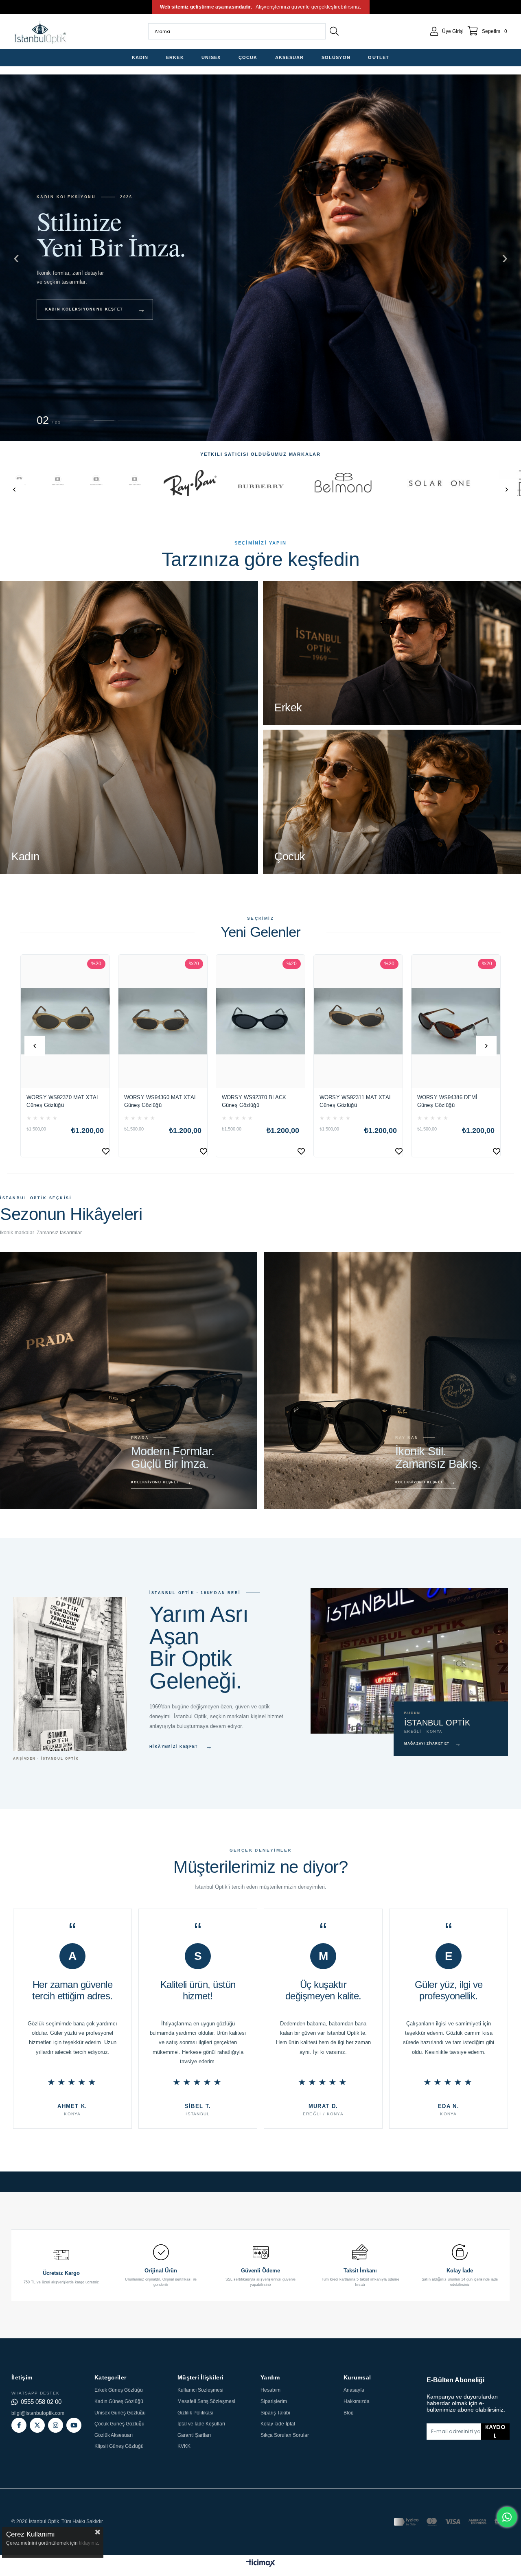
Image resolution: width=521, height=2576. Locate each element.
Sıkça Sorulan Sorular (285, 2435)
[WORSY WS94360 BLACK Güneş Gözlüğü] (456, 1021)
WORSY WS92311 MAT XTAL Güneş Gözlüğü (160, 1101)
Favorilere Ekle (106, 1151)
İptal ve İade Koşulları (201, 2424)
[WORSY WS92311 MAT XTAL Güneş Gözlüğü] (163, 1021)
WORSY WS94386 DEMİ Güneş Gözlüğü (252, 1101)
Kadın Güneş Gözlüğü (119, 2401)
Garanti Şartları (194, 2435)
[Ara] (334, 31)
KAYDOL (495, 2432)
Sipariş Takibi (275, 2413)
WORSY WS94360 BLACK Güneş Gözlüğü (449, 1101)
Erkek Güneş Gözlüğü (119, 2390)
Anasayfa (354, 2390)
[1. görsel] (81, 420)
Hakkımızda (357, 2401)
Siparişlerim (274, 2401)
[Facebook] (19, 2425)
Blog (349, 2413)
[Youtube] (74, 2425)
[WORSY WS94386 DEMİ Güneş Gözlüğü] (260, 1021)
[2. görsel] (105, 420)
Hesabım (270, 2390)
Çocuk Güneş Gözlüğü (119, 2424)
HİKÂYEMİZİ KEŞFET (181, 1746)
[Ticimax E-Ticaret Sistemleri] (261, 2564)
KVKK (184, 2446)
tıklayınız (89, 2543)
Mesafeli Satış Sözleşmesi (206, 2401)
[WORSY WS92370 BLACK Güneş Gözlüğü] (65, 1021)
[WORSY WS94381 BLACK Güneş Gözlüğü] (358, 1021)
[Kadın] (129, 727)
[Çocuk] (392, 802)
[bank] (452, 2522)
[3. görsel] (129, 420)
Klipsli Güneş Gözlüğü (119, 2446)
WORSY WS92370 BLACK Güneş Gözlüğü (59, 1101)
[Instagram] (56, 2425)
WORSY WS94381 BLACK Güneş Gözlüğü (352, 1101)
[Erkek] (392, 653)
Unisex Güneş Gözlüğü (120, 2413)
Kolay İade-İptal (278, 2424)
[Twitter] (37, 2425)
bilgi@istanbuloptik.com (38, 2413)
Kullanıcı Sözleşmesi (200, 2390)
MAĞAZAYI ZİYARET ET (433, 1744)
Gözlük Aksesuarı (114, 2435)
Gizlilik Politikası (195, 2413)
